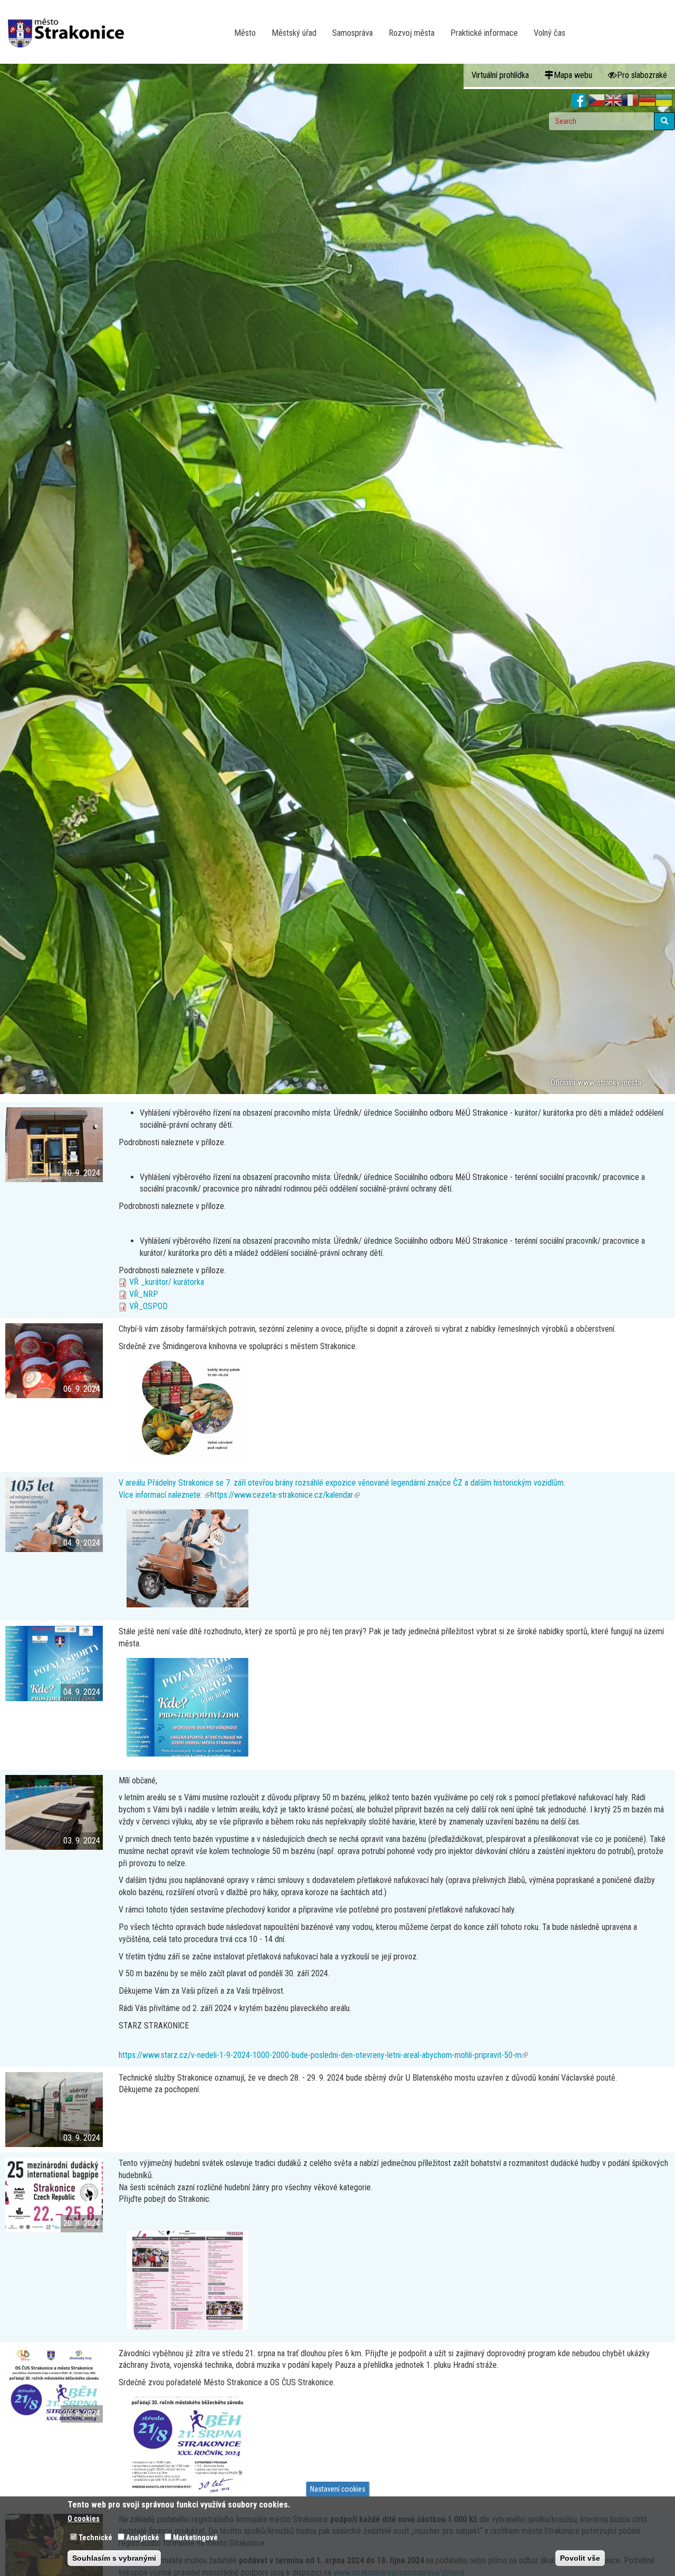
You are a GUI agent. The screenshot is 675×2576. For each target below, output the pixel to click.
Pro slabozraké (642, 75)
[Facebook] (579, 101)
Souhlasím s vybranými (114, 2558)
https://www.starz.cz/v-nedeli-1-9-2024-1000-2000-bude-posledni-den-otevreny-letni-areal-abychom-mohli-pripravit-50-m (323, 2055)
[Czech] (596, 101)
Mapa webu (573, 75)
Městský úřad (294, 33)
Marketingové (195, 2538)
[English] (613, 101)
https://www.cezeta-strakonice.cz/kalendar (285, 1495)
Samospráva (353, 33)
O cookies (84, 2519)
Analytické (143, 2538)
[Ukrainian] (664, 101)
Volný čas (549, 33)
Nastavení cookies (338, 2489)
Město (245, 33)
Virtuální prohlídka (500, 75)
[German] (647, 101)
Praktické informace (484, 33)
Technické (95, 2538)
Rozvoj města (412, 33)
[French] (630, 101)
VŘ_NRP (144, 1294)
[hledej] (664, 121)
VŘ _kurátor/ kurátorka (167, 1282)
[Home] (70, 26)
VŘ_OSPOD (148, 1306)
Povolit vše (580, 2558)
